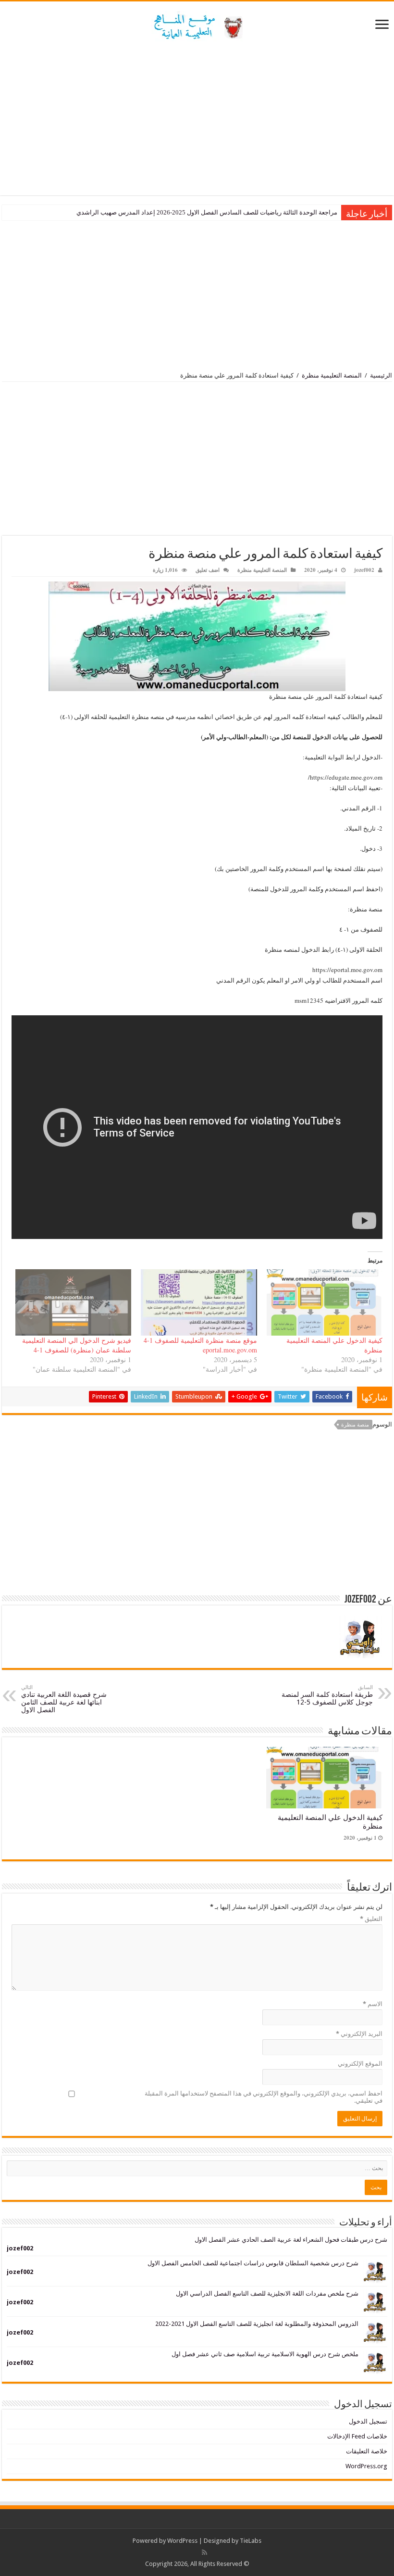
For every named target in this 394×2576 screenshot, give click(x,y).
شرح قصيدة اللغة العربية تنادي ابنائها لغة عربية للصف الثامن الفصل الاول (64, 1699)
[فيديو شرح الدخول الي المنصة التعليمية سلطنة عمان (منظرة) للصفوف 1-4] (73, 1302)
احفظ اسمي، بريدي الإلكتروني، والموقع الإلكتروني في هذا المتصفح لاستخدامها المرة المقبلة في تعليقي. (264, 2097)
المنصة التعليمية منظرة (332, 375)
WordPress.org (366, 2466)
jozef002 (364, 570)
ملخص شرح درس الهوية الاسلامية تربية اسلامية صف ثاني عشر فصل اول (265, 2354)
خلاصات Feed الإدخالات (357, 2436)
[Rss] (204, 2552)
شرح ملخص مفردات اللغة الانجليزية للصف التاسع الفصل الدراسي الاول (267, 2293)
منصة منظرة (355, 1425)
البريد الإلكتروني (359, 2034)
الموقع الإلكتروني (360, 2064)
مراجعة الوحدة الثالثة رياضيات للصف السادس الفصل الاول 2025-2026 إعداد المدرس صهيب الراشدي (207, 212)
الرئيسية (381, 375)
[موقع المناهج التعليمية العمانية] (197, 25)
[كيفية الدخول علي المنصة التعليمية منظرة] (325, 1302)
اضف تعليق (208, 570)
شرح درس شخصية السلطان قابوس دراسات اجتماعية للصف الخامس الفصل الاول (253, 2263)
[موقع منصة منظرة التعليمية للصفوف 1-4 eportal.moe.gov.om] (199, 1302)
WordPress (182, 2541)
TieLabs (251, 2541)
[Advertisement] (197, 118)
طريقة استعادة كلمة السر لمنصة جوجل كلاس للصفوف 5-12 (327, 1695)
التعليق (371, 1919)
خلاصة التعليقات (367, 2451)
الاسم (373, 2004)
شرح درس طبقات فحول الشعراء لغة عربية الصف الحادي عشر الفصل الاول (291, 2240)
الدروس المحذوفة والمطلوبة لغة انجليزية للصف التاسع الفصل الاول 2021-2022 (257, 2324)
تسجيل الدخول (368, 2421)
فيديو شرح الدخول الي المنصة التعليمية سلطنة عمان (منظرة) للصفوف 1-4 (77, 1345)
